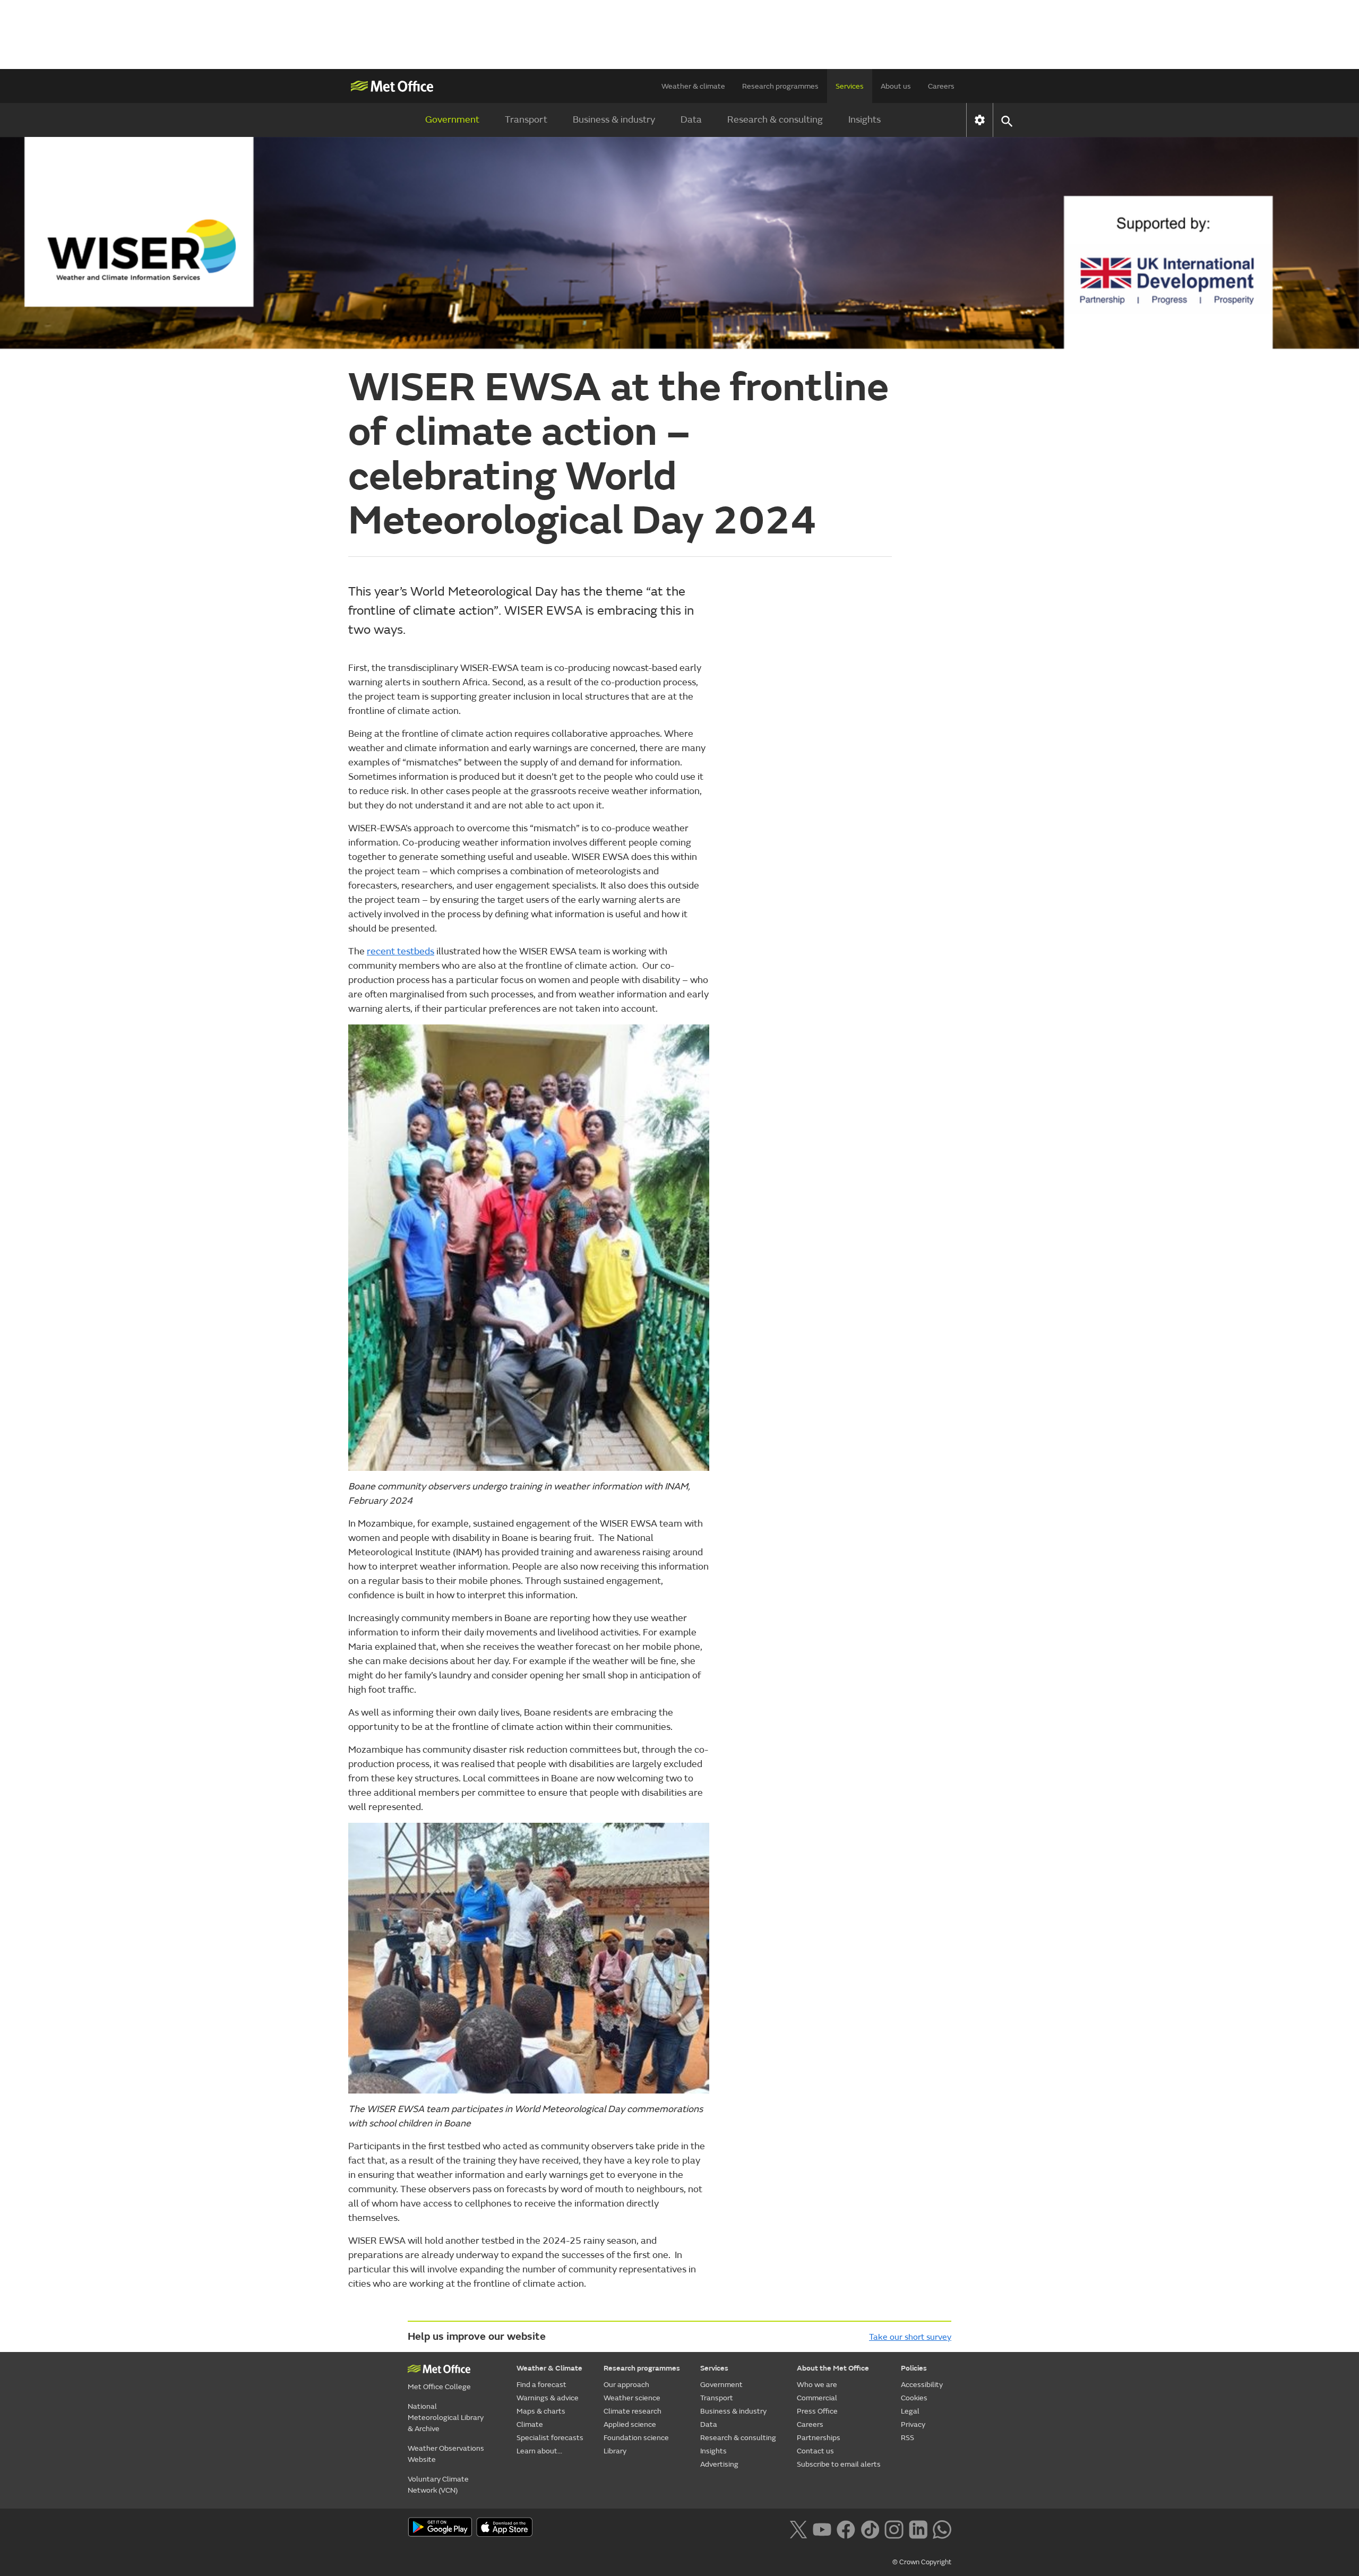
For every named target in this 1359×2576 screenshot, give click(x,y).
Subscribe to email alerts (839, 2464)
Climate (530, 2424)
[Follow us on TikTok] (870, 2528)
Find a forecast (541, 2385)
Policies (914, 2368)
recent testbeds (401, 951)
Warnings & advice (548, 2398)
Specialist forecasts (550, 2438)
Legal (910, 2411)
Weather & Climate (549, 2368)
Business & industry (614, 120)
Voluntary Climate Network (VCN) (438, 2485)
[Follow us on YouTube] (822, 2528)
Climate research (633, 2411)
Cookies (914, 2398)
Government (452, 120)
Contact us (815, 2451)
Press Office (817, 2411)
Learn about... (539, 2451)
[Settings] (980, 120)
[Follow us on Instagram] (894, 2528)
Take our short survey (910, 2337)
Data (691, 120)
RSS (908, 2438)
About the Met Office (833, 2368)
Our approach (626, 2385)
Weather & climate (693, 86)
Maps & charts (541, 2411)
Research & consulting (775, 120)
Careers (941, 86)
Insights (865, 120)
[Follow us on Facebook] (846, 2528)
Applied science (630, 2424)
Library (615, 2451)
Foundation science (636, 2438)
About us (896, 86)
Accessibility (922, 2385)
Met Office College (439, 2387)
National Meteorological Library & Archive (446, 2418)
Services (850, 86)
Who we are (817, 2385)
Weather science (632, 2398)
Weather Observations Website (446, 2454)
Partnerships (819, 2438)
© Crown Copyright (922, 2562)
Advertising (719, 2464)
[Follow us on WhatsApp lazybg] (942, 2528)
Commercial (817, 2398)
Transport (526, 120)
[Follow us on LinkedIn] (918, 2528)
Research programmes (780, 86)
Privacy (913, 2424)
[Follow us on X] (798, 2528)
